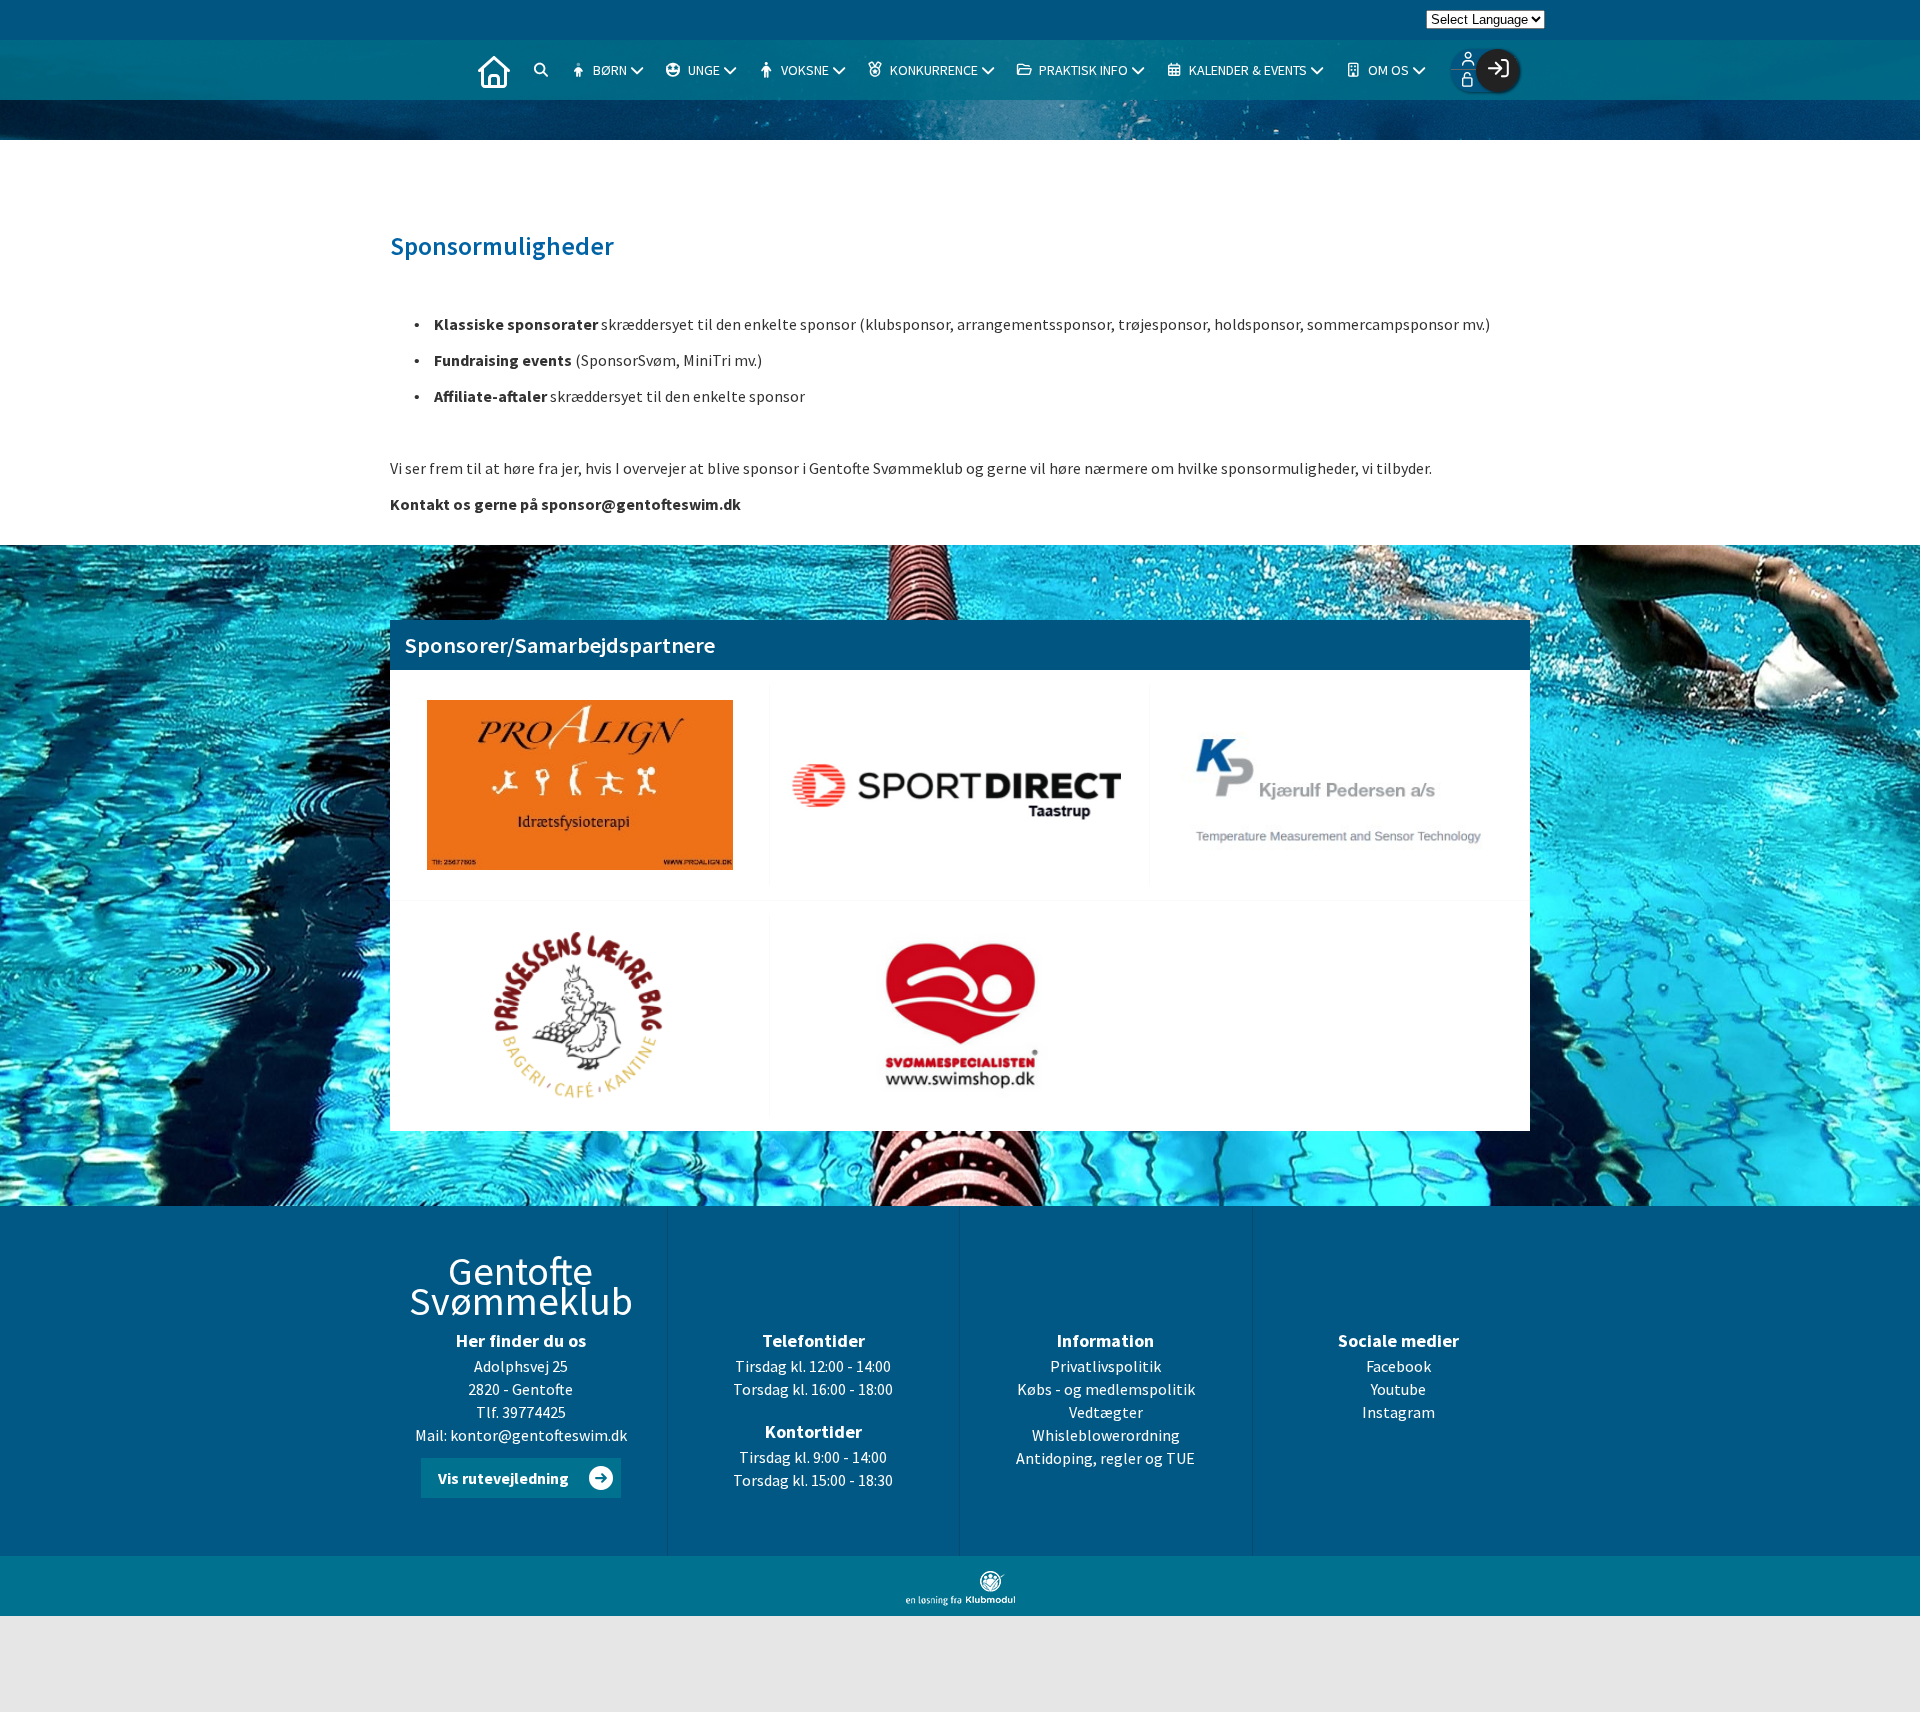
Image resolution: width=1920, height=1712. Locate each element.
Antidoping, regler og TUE (1105, 1458)
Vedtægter (1106, 1412)
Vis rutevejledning (503, 1478)
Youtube (1398, 1389)
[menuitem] (494, 70)
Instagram (1398, 1412)
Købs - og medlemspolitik (1106, 1389)
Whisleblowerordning (1106, 1435)
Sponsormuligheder (502, 246)
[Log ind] (1497, 70)
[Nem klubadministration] (960, 1600)
